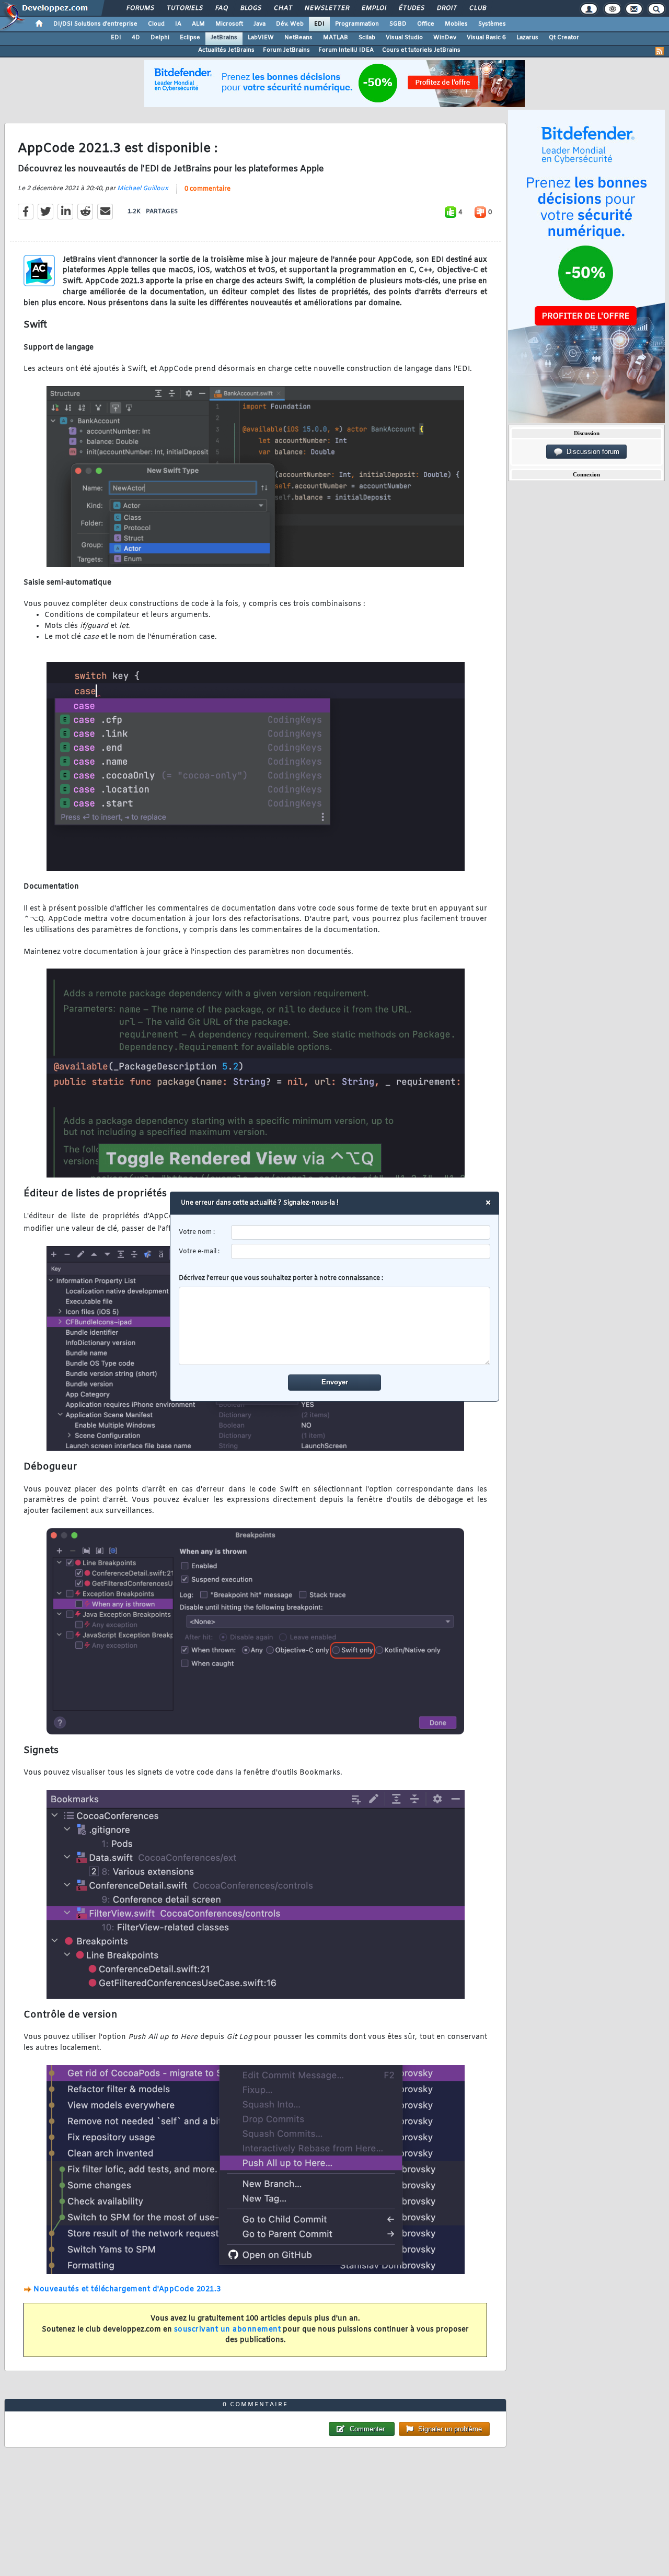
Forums (140, 8)
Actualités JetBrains (226, 50)
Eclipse (190, 38)
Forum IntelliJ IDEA (346, 50)
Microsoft (229, 24)
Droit (446, 8)
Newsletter (326, 8)
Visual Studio (404, 38)
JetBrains (224, 38)
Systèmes (492, 24)
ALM (198, 24)
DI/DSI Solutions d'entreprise (95, 24)
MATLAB (336, 38)
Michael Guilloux (143, 189)
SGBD (398, 24)
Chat (282, 8)
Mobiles (456, 24)
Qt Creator (564, 38)
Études (411, 8)
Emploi (373, 8)
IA (178, 24)
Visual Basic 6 (486, 38)
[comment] (335, 1326)
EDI (319, 24)
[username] (361, 1233)
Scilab (367, 38)
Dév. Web (290, 24)
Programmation (357, 24)
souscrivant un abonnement (228, 2330)
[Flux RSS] (660, 51)
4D (136, 38)
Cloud (156, 24)
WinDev (445, 38)
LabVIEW (261, 38)
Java (259, 24)
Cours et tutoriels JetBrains (421, 50)
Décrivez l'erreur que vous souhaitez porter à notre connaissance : (281, 1278)
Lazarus (527, 38)
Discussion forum (591, 452)
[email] (361, 1251)
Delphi (160, 38)
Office (426, 24)
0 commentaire (207, 189)
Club (477, 8)
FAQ (221, 8)
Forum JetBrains (286, 50)
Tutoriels (184, 8)
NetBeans (298, 38)
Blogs (250, 8)
